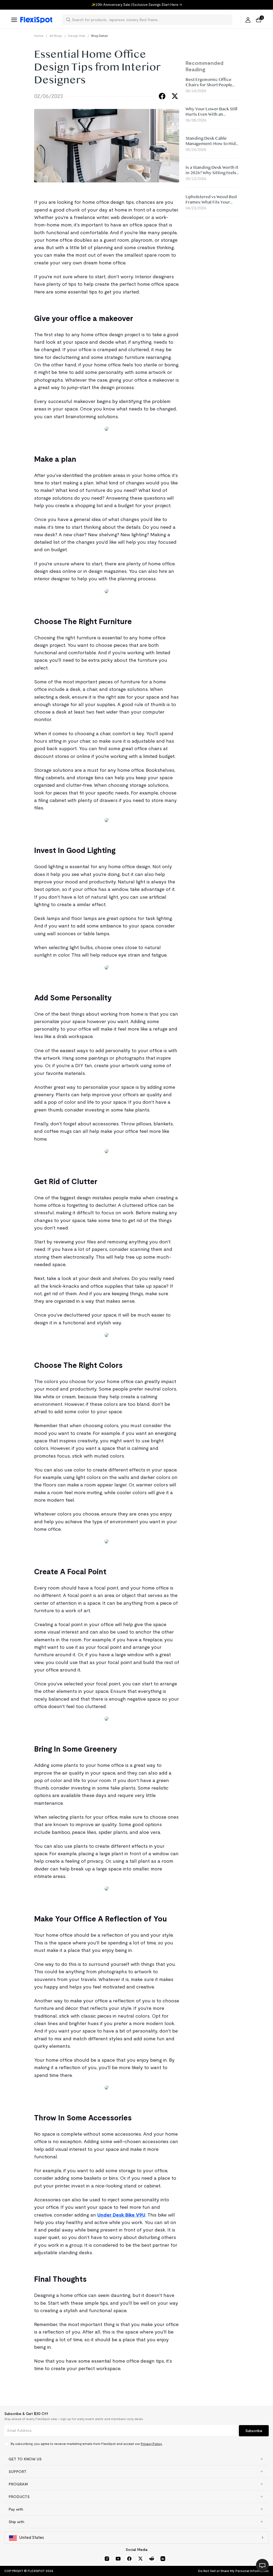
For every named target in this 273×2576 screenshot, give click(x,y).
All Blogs (56, 36)
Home (39, 36)
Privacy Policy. (152, 2444)
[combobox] (150, 20)
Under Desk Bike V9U (121, 2215)
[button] (136, 2459)
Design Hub (77, 36)
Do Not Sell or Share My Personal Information (233, 2571)
